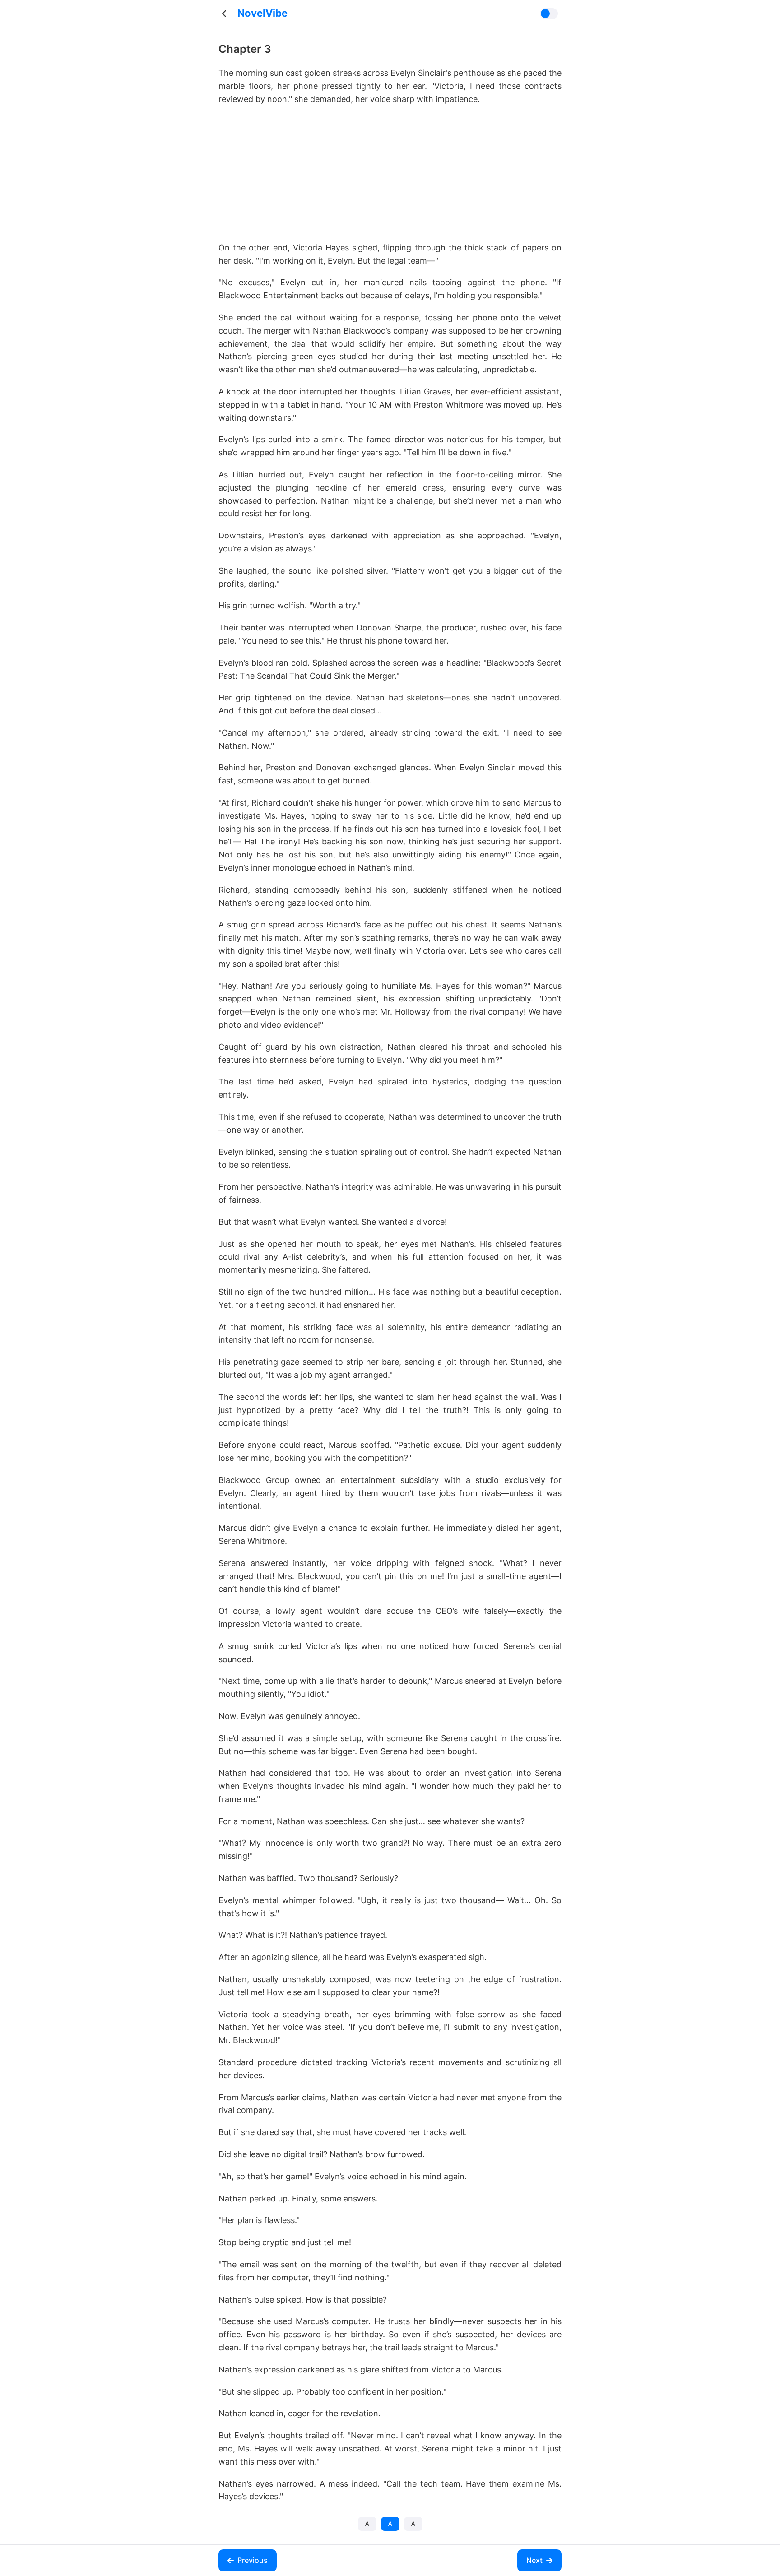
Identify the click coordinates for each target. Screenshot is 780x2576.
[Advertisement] (390, 178)
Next (534, 2560)
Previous (253, 2560)
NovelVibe (262, 13)
